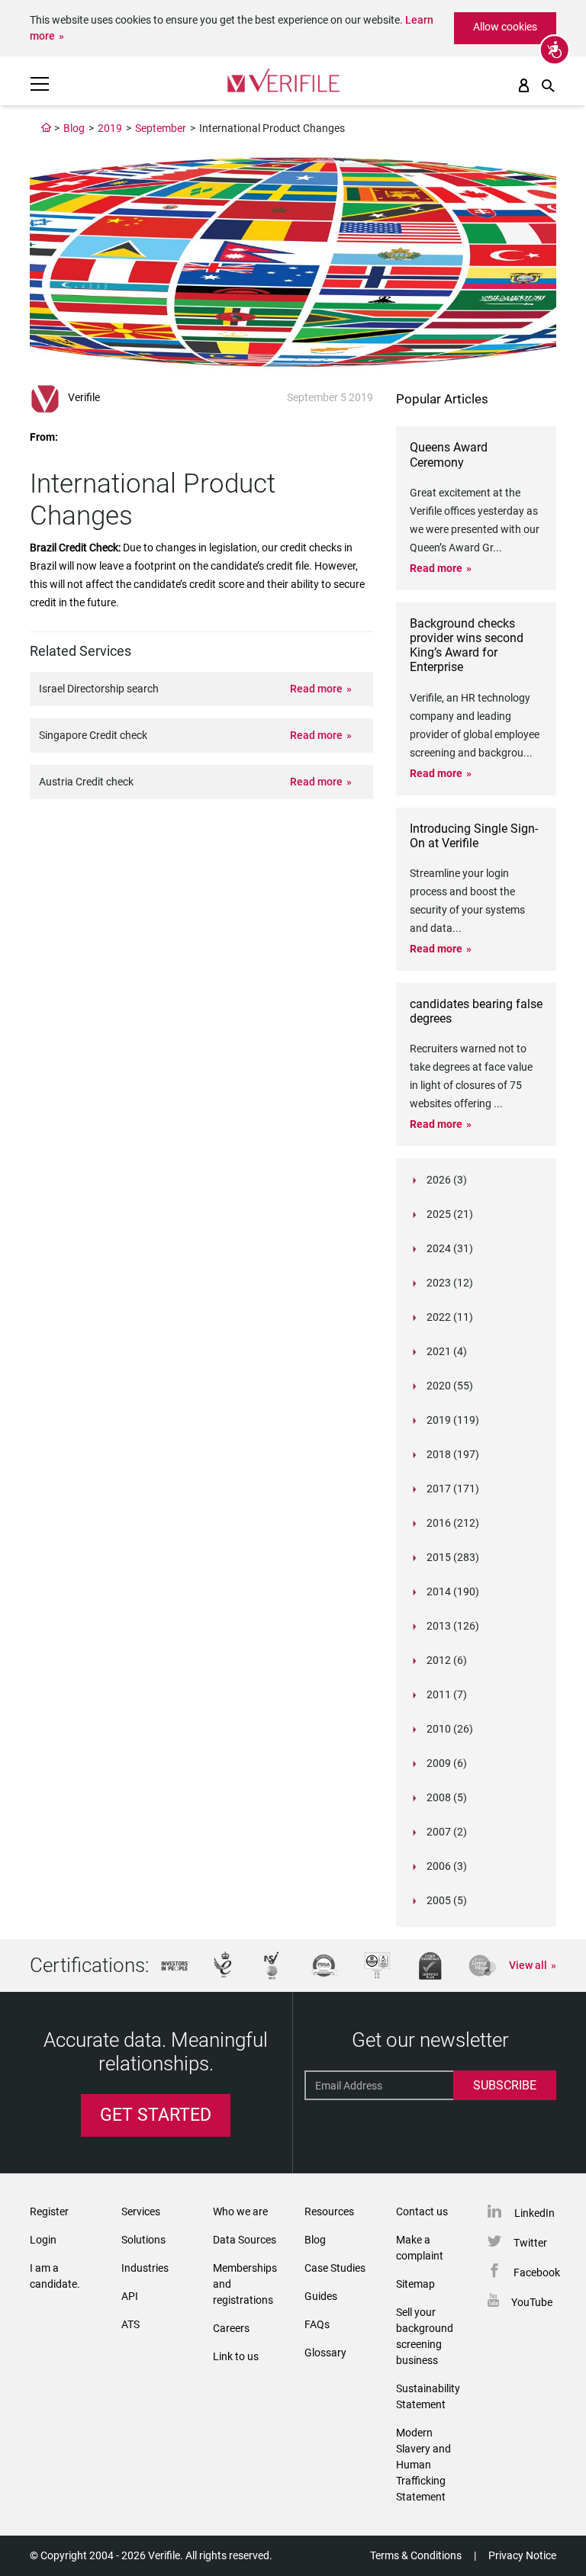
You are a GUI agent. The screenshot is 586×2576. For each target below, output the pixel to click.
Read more (316, 689)
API (130, 2296)
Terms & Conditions (416, 2555)
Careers (231, 2328)
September (161, 128)
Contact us (422, 2211)
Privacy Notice (522, 2555)
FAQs (317, 2324)
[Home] (47, 128)
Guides (321, 2296)
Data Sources (245, 2240)
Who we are (240, 2211)
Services (141, 2211)
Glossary (325, 2353)
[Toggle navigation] (40, 84)
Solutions (143, 2240)
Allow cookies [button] (505, 27)
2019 (110, 128)
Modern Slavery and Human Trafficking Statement (423, 2465)
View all (528, 1965)
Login (43, 2240)
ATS (130, 2324)
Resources (329, 2211)
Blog (74, 128)
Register (49, 2211)
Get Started (156, 2115)
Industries (145, 2268)
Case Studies (335, 2268)
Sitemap (415, 2284)
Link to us (236, 2356)
